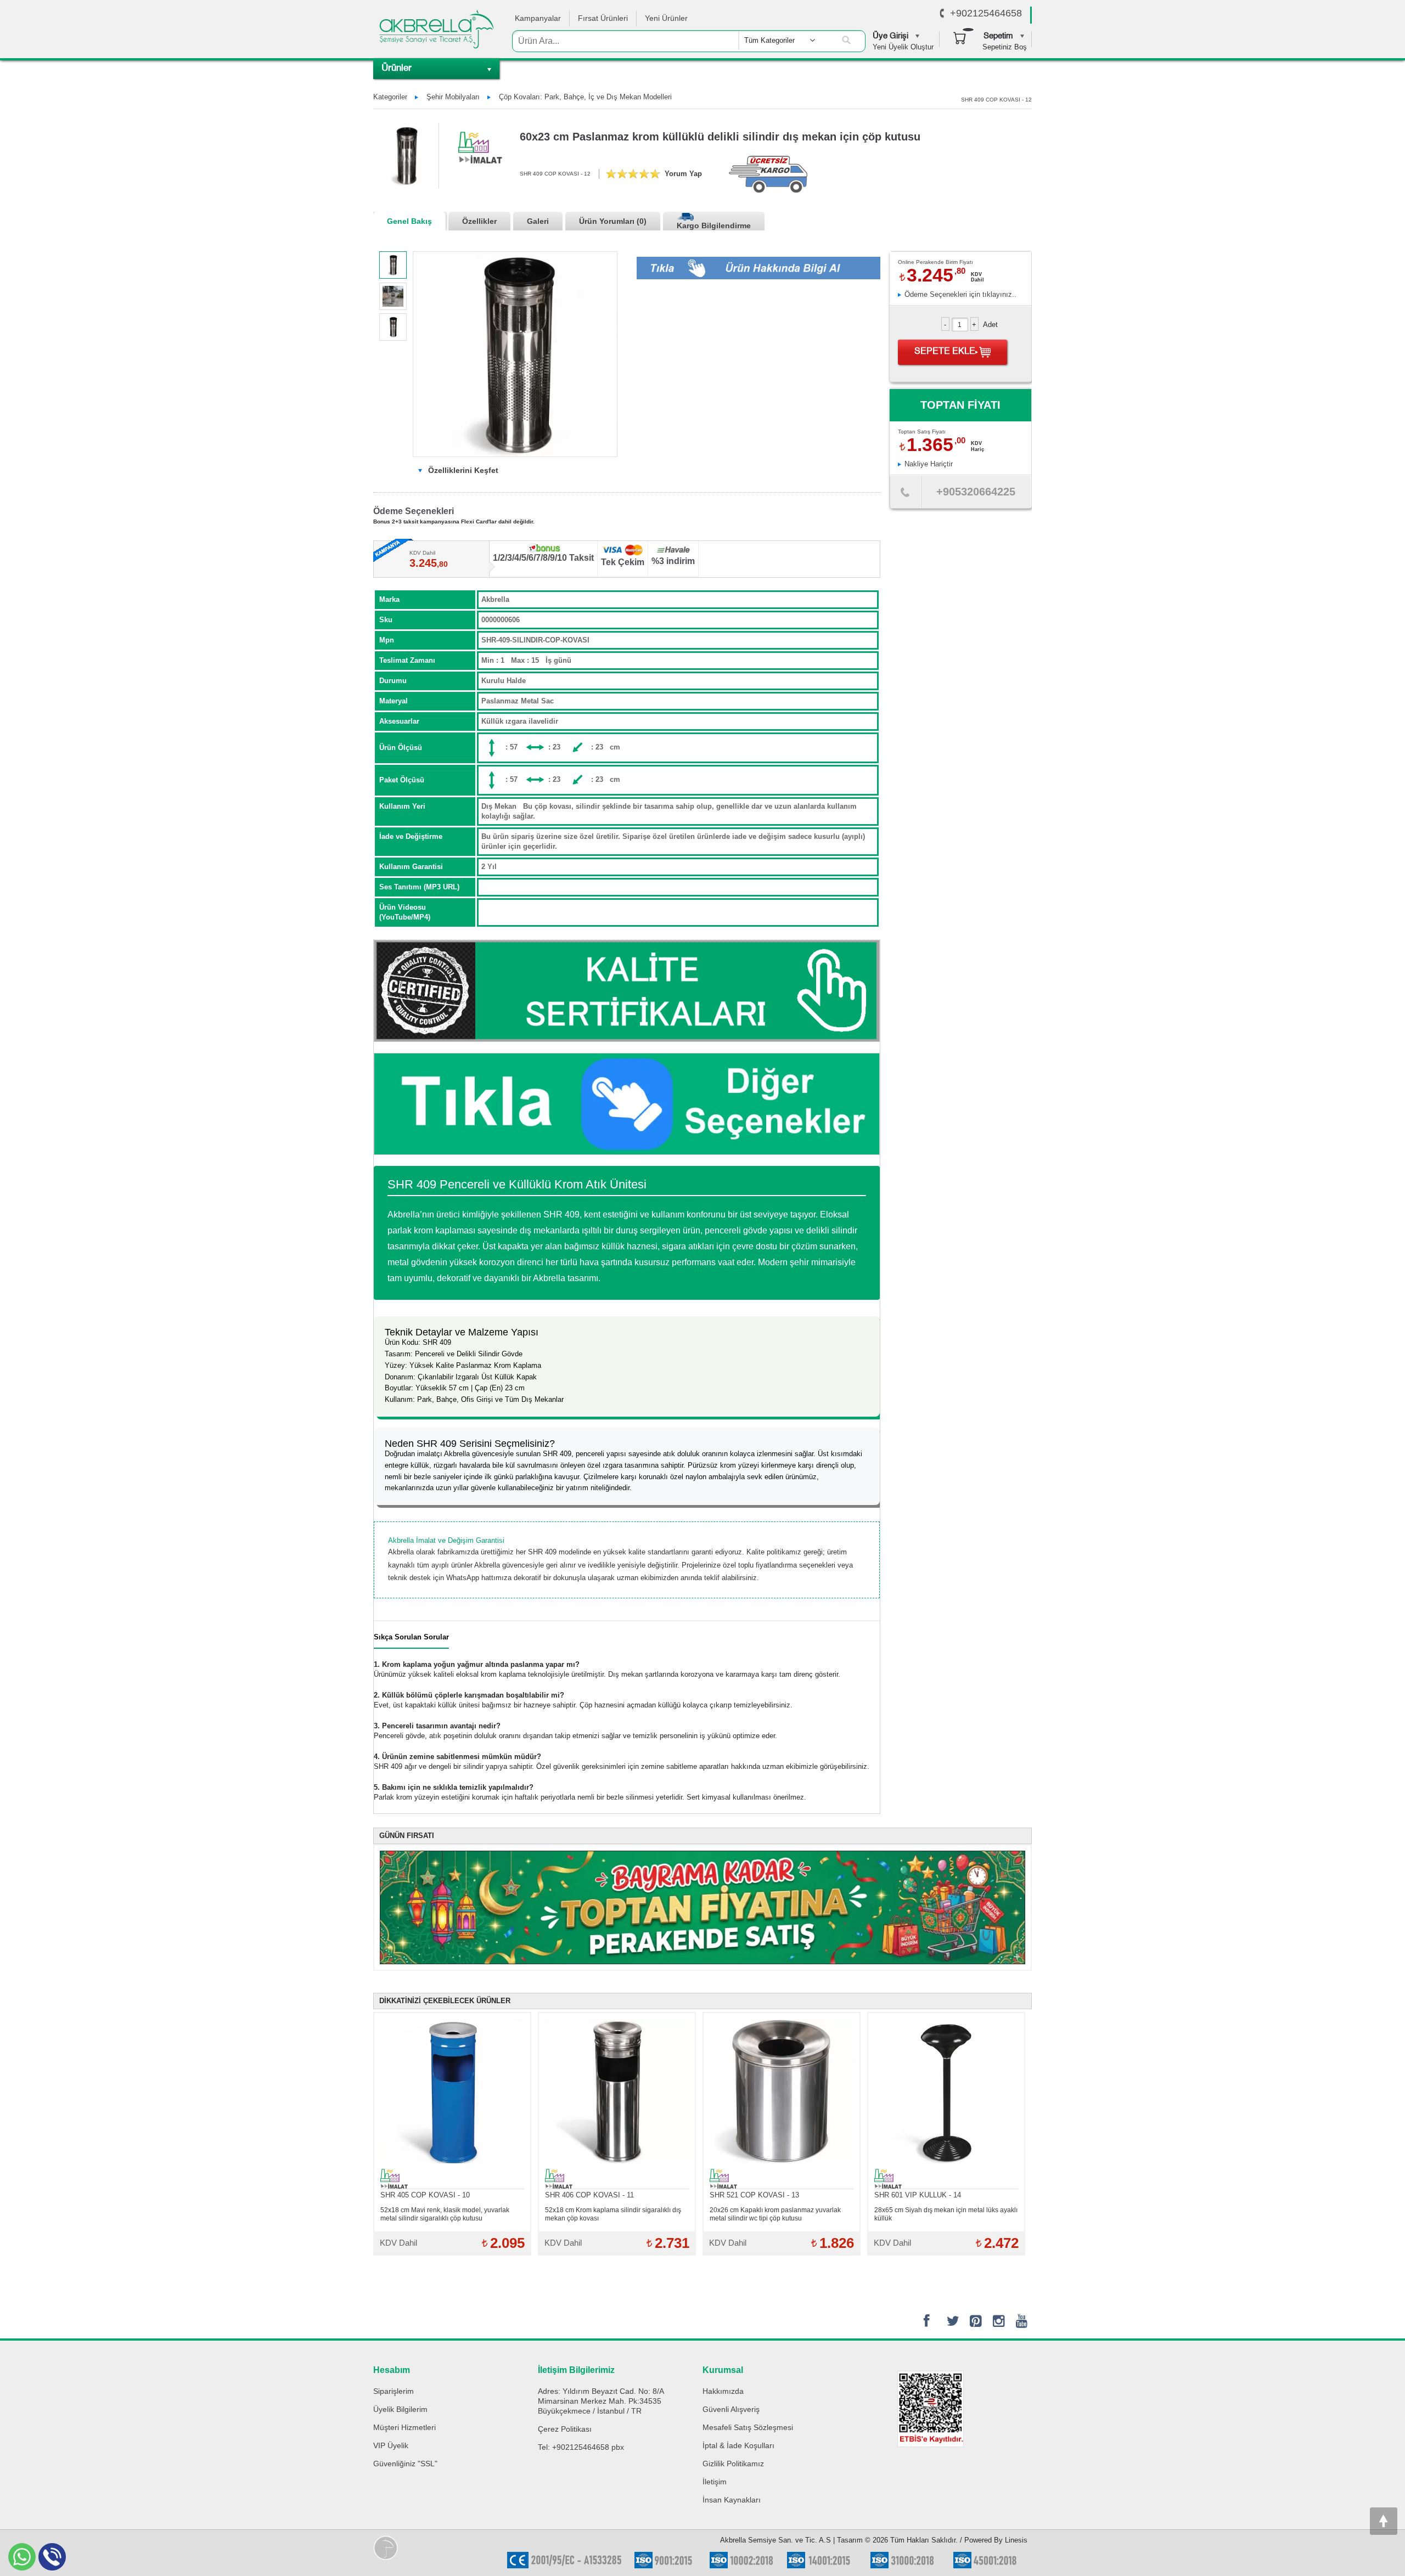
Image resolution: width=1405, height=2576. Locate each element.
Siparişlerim (394, 2391)
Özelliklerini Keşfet (462, 470)
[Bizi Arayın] (942, 14)
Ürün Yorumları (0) (613, 221)
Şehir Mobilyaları (453, 97)
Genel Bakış (409, 221)
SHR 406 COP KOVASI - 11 (589, 2195)
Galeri (538, 221)
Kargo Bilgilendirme (714, 226)
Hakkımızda (723, 2391)
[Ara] (846, 41)
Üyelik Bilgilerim (400, 2409)
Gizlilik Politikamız (733, 2464)
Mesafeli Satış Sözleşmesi (748, 2427)
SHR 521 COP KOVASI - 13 (754, 2195)
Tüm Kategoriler (769, 40)
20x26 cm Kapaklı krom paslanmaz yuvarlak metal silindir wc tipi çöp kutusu (775, 2214)
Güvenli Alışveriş (731, 2409)
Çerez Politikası (565, 2429)
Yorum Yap (683, 174)
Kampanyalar (538, 18)
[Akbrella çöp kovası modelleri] (627, 1104)
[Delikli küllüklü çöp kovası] (393, 327)
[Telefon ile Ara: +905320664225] (905, 495)
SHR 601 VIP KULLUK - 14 (918, 2195)
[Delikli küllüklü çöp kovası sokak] (393, 296)
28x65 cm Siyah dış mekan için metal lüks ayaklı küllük (946, 2214)
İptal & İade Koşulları (738, 2445)
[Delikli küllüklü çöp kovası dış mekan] (393, 265)
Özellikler (479, 221)
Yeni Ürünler (666, 18)
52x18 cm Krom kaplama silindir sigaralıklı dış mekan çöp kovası (613, 2214)
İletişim (715, 2482)
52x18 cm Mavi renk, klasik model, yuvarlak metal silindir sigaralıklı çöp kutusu (445, 2214)
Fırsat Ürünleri (603, 18)
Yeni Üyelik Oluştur (903, 47)
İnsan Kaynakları (732, 2500)
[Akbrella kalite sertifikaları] (627, 991)
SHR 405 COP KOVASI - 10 (425, 2195)
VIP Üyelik (391, 2445)
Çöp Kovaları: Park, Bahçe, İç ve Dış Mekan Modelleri (585, 97)
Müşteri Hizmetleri (404, 2427)
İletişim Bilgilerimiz (576, 2370)
